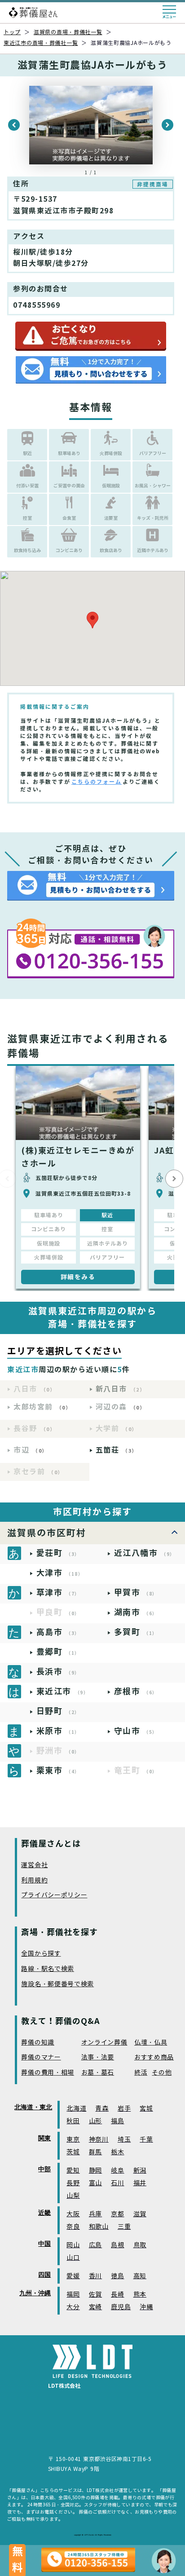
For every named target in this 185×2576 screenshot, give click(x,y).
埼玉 (124, 2140)
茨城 (73, 2152)
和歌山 (99, 2227)
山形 (95, 2121)
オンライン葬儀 (104, 2043)
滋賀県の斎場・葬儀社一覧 (68, 32)
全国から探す (41, 1954)
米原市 (58, 1731)
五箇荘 (117, 1450)
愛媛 (73, 2276)
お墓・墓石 (98, 2073)
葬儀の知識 (38, 2043)
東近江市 (63, 1691)
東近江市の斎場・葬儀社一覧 (41, 43)
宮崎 (95, 2307)
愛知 (73, 2171)
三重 (124, 2227)
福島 (117, 2121)
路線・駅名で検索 (48, 1969)
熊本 (140, 2295)
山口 (73, 2258)
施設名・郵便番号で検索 (57, 1984)
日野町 (58, 1711)
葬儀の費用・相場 (48, 2073)
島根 (117, 2245)
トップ (12, 32)
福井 (140, 2183)
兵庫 (95, 2214)
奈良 (73, 2227)
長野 (73, 2183)
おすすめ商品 (154, 2057)
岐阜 (117, 2171)
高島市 (58, 1632)
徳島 (117, 2276)
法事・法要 (98, 2057)
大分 (73, 2307)
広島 (95, 2245)
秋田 (73, 2121)
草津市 (58, 1593)
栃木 (117, 2152)
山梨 (73, 2196)
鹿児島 (121, 2307)
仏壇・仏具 (151, 2043)
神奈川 (99, 2140)
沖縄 (146, 2307)
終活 (141, 2073)
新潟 (140, 2171)
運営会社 (34, 1865)
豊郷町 (58, 1652)
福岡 (73, 2295)
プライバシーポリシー (54, 1895)
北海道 (76, 2109)
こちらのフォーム (97, 782)
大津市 (60, 1573)
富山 (95, 2183)
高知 (140, 2276)
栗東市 (58, 1770)
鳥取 (140, 2245)
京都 (117, 2214)
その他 (162, 2073)
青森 (102, 2109)
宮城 (146, 2109)
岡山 (73, 2245)
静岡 (95, 2171)
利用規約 (34, 1880)
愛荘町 (58, 1553)
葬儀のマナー (41, 2057)
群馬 (95, 2152)
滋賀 (140, 2214)
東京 (73, 2140)
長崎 (117, 2295)
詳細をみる (78, 1277)
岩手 (124, 2109)
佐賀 (95, 2295)
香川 (95, 2276)
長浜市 (58, 1672)
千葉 (146, 2140)
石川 (117, 2183)
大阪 (73, 2214)
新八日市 (121, 1389)
